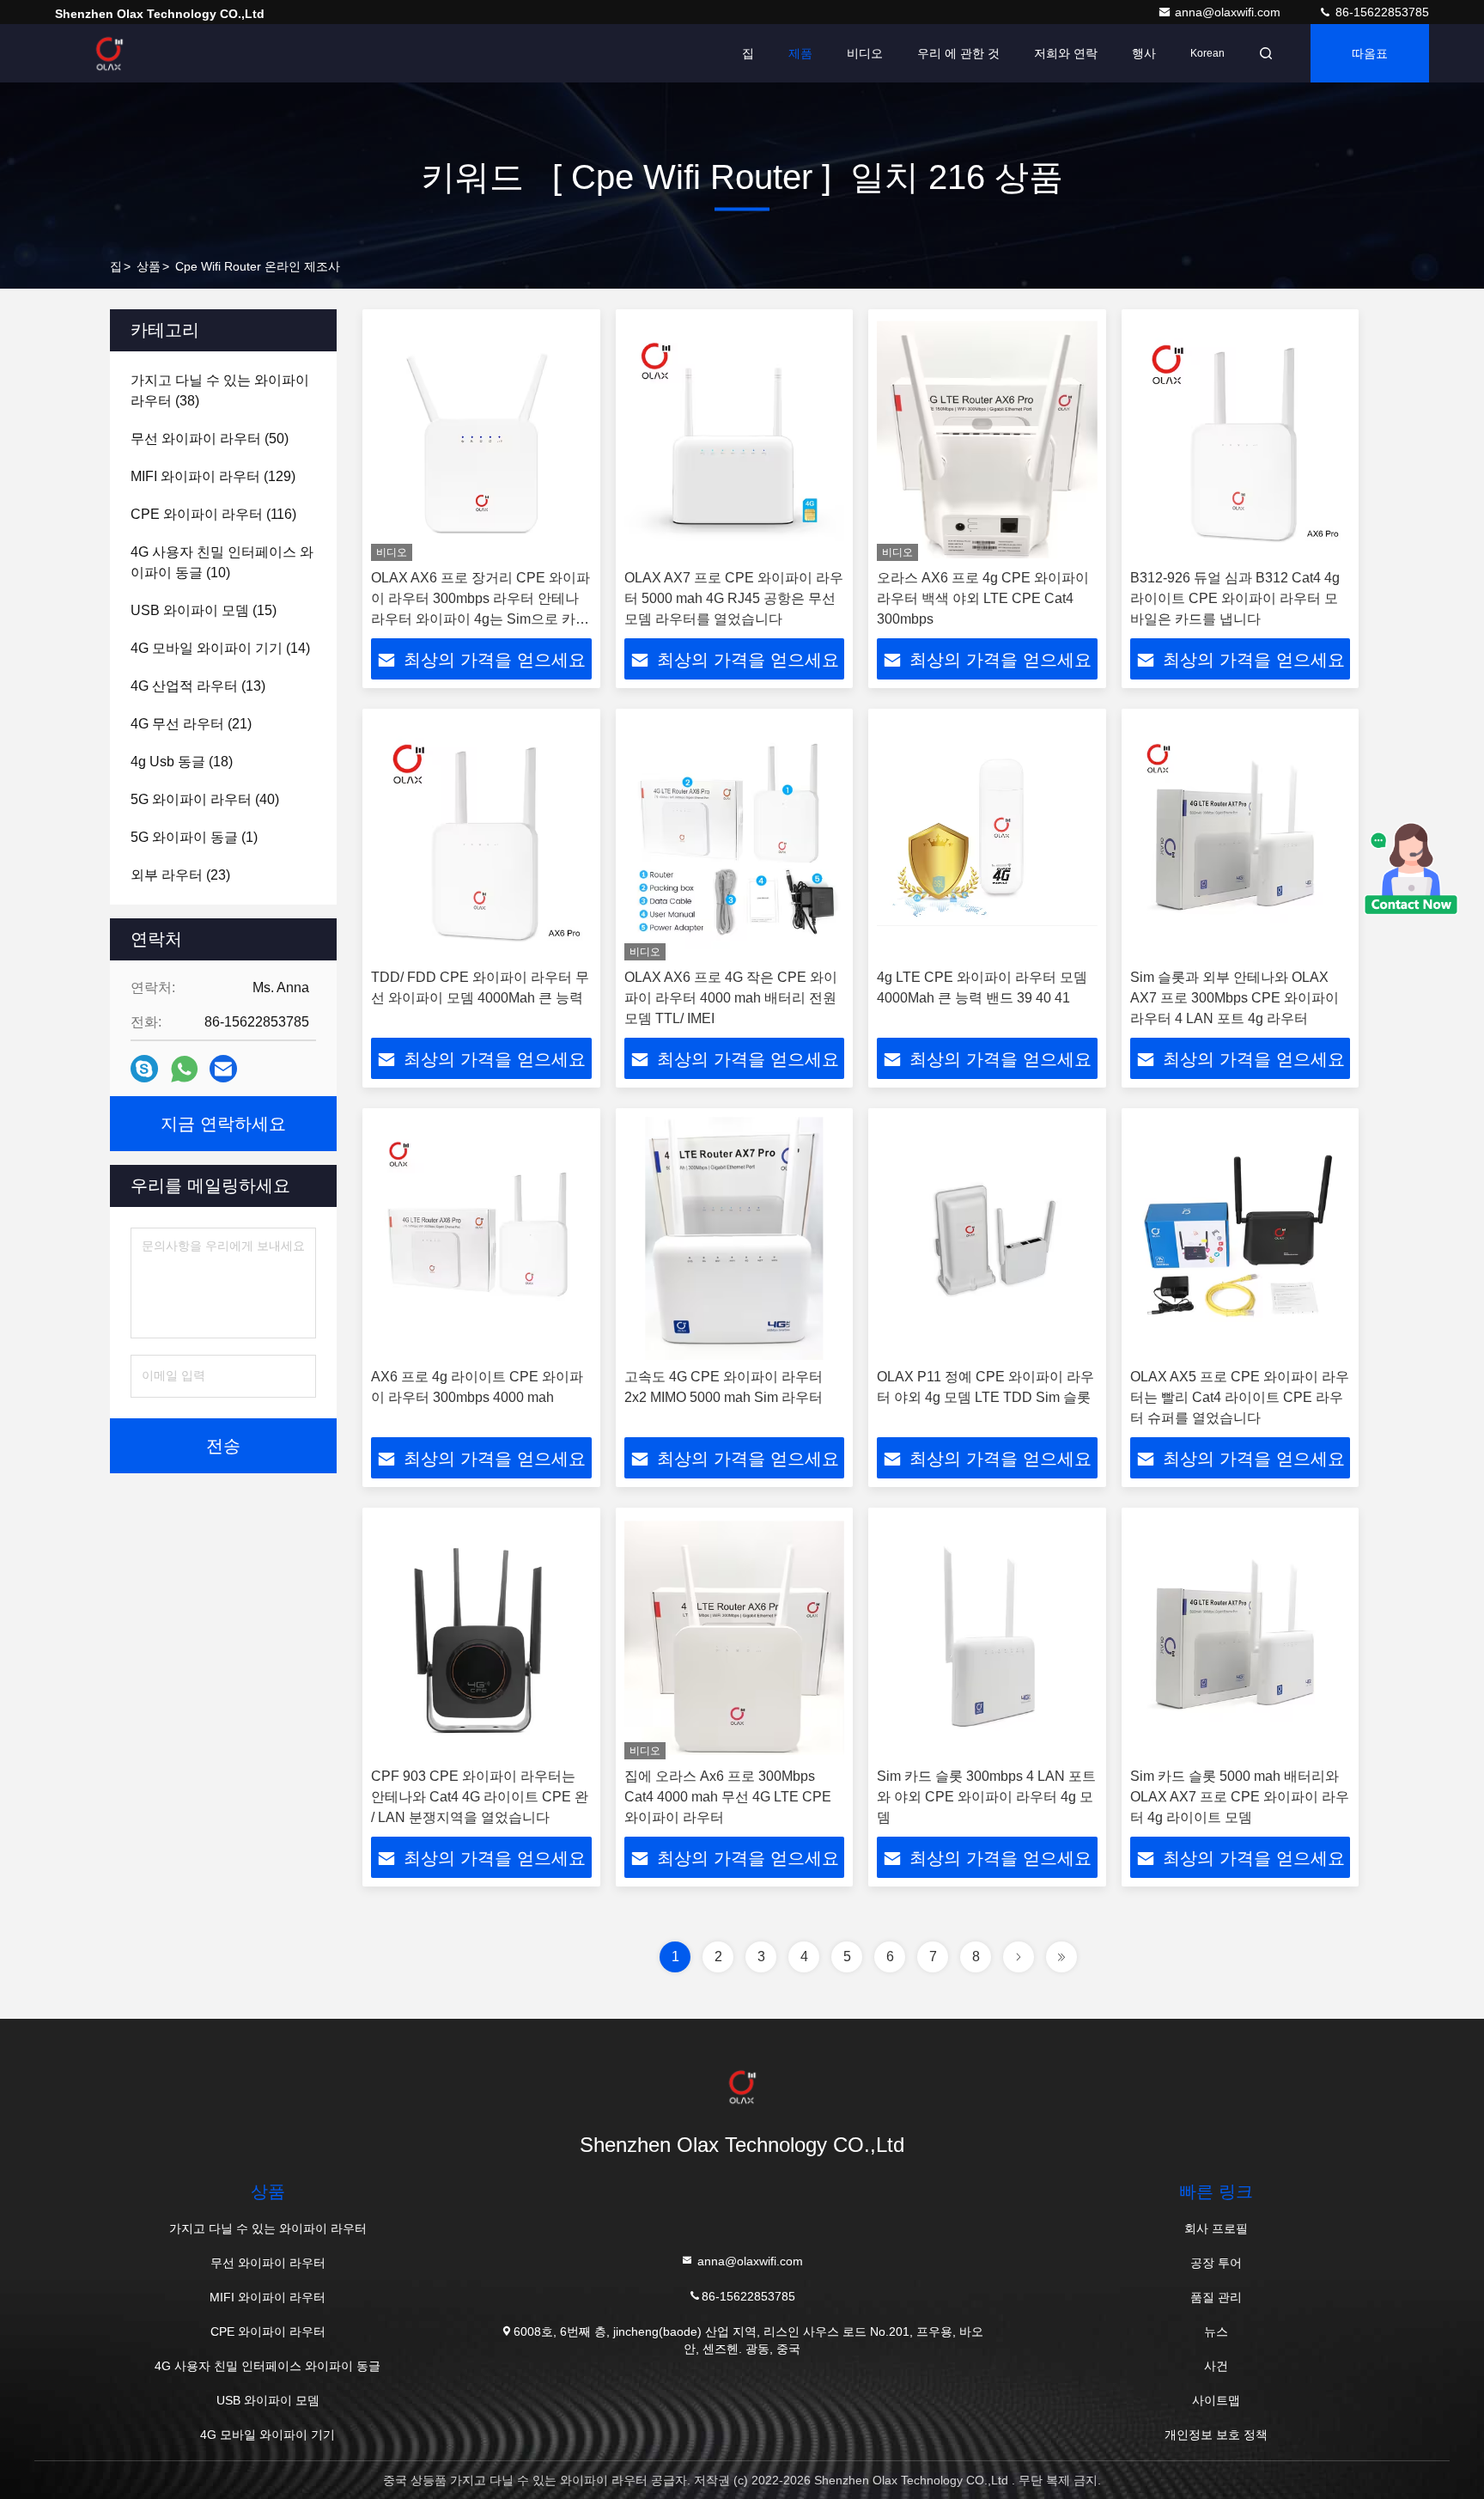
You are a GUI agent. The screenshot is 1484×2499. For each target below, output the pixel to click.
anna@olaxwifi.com (1229, 12)
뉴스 (1216, 2331)
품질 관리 (1216, 2297)
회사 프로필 (1216, 2228)
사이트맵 (1216, 2400)
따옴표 (1370, 53)
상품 (149, 266)
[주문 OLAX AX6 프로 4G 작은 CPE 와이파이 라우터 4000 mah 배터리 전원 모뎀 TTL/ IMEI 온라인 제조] (735, 839)
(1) (194, 837)
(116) (213, 514)
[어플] (184, 1069)
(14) (220, 648)
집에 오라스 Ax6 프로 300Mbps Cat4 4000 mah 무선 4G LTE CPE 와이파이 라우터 (728, 1797)
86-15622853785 (1381, 12)
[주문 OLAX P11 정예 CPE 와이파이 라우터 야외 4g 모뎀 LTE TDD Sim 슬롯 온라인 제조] (987, 1238)
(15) (204, 610)
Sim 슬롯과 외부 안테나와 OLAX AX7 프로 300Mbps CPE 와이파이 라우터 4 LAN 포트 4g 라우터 (1235, 998)
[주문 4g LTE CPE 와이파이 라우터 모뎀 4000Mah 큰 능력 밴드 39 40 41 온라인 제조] (987, 839)
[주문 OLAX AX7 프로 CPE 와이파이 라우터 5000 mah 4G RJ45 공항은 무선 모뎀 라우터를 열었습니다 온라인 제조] (735, 439)
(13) (198, 686)
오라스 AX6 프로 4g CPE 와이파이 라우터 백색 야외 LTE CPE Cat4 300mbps (983, 598)
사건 (1216, 2366)
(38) (220, 390)
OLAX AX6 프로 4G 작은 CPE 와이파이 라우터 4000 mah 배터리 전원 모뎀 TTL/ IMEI (731, 998)
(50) (210, 439)
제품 (800, 53)
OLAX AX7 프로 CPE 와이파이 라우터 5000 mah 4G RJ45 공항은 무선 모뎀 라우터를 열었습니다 (734, 598)
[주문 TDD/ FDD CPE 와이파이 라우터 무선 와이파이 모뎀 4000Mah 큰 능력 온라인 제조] (481, 839)
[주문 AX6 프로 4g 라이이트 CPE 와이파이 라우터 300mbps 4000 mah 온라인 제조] (481, 1238)
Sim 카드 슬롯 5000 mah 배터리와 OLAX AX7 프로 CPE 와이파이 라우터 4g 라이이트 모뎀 (1240, 1797)
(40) (205, 799)
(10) (222, 562)
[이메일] (223, 1069)
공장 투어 (1216, 2263)
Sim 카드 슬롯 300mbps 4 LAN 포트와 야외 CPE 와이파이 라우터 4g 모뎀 (986, 1797)
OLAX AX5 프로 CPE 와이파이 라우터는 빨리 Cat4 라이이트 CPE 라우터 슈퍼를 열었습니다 (1240, 1397)
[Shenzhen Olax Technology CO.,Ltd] (109, 53)
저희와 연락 (1066, 53)
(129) (213, 476)
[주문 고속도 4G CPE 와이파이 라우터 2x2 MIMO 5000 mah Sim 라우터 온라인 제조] (735, 1238)
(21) (191, 724)
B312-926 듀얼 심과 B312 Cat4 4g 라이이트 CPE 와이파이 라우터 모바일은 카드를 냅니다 (1235, 598)
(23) (180, 875)
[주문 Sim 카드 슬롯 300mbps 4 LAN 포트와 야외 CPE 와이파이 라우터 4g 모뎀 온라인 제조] (987, 1638)
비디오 (865, 53)
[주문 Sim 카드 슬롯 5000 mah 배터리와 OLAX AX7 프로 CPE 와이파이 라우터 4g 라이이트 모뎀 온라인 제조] (1241, 1638)
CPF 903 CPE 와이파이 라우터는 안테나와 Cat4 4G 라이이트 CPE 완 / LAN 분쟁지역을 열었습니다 (480, 1797)
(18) (182, 762)
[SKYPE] (144, 1069)
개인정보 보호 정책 (1216, 2435)
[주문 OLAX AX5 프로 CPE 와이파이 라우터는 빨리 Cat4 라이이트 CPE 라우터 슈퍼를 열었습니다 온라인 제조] (1241, 1238)
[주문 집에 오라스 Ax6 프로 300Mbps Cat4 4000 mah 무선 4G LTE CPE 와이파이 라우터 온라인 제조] (735, 1638)
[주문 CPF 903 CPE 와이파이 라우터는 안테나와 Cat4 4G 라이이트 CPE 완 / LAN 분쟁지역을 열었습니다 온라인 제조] (481, 1638)
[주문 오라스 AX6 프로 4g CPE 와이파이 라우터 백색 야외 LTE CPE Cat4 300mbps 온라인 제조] (987, 439)
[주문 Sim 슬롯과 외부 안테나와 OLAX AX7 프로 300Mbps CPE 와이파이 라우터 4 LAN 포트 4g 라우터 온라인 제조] (1241, 839)
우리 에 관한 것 (958, 53)
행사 (1144, 53)
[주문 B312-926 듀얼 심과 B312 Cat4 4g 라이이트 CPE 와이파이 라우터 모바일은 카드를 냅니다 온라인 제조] (1241, 439)
